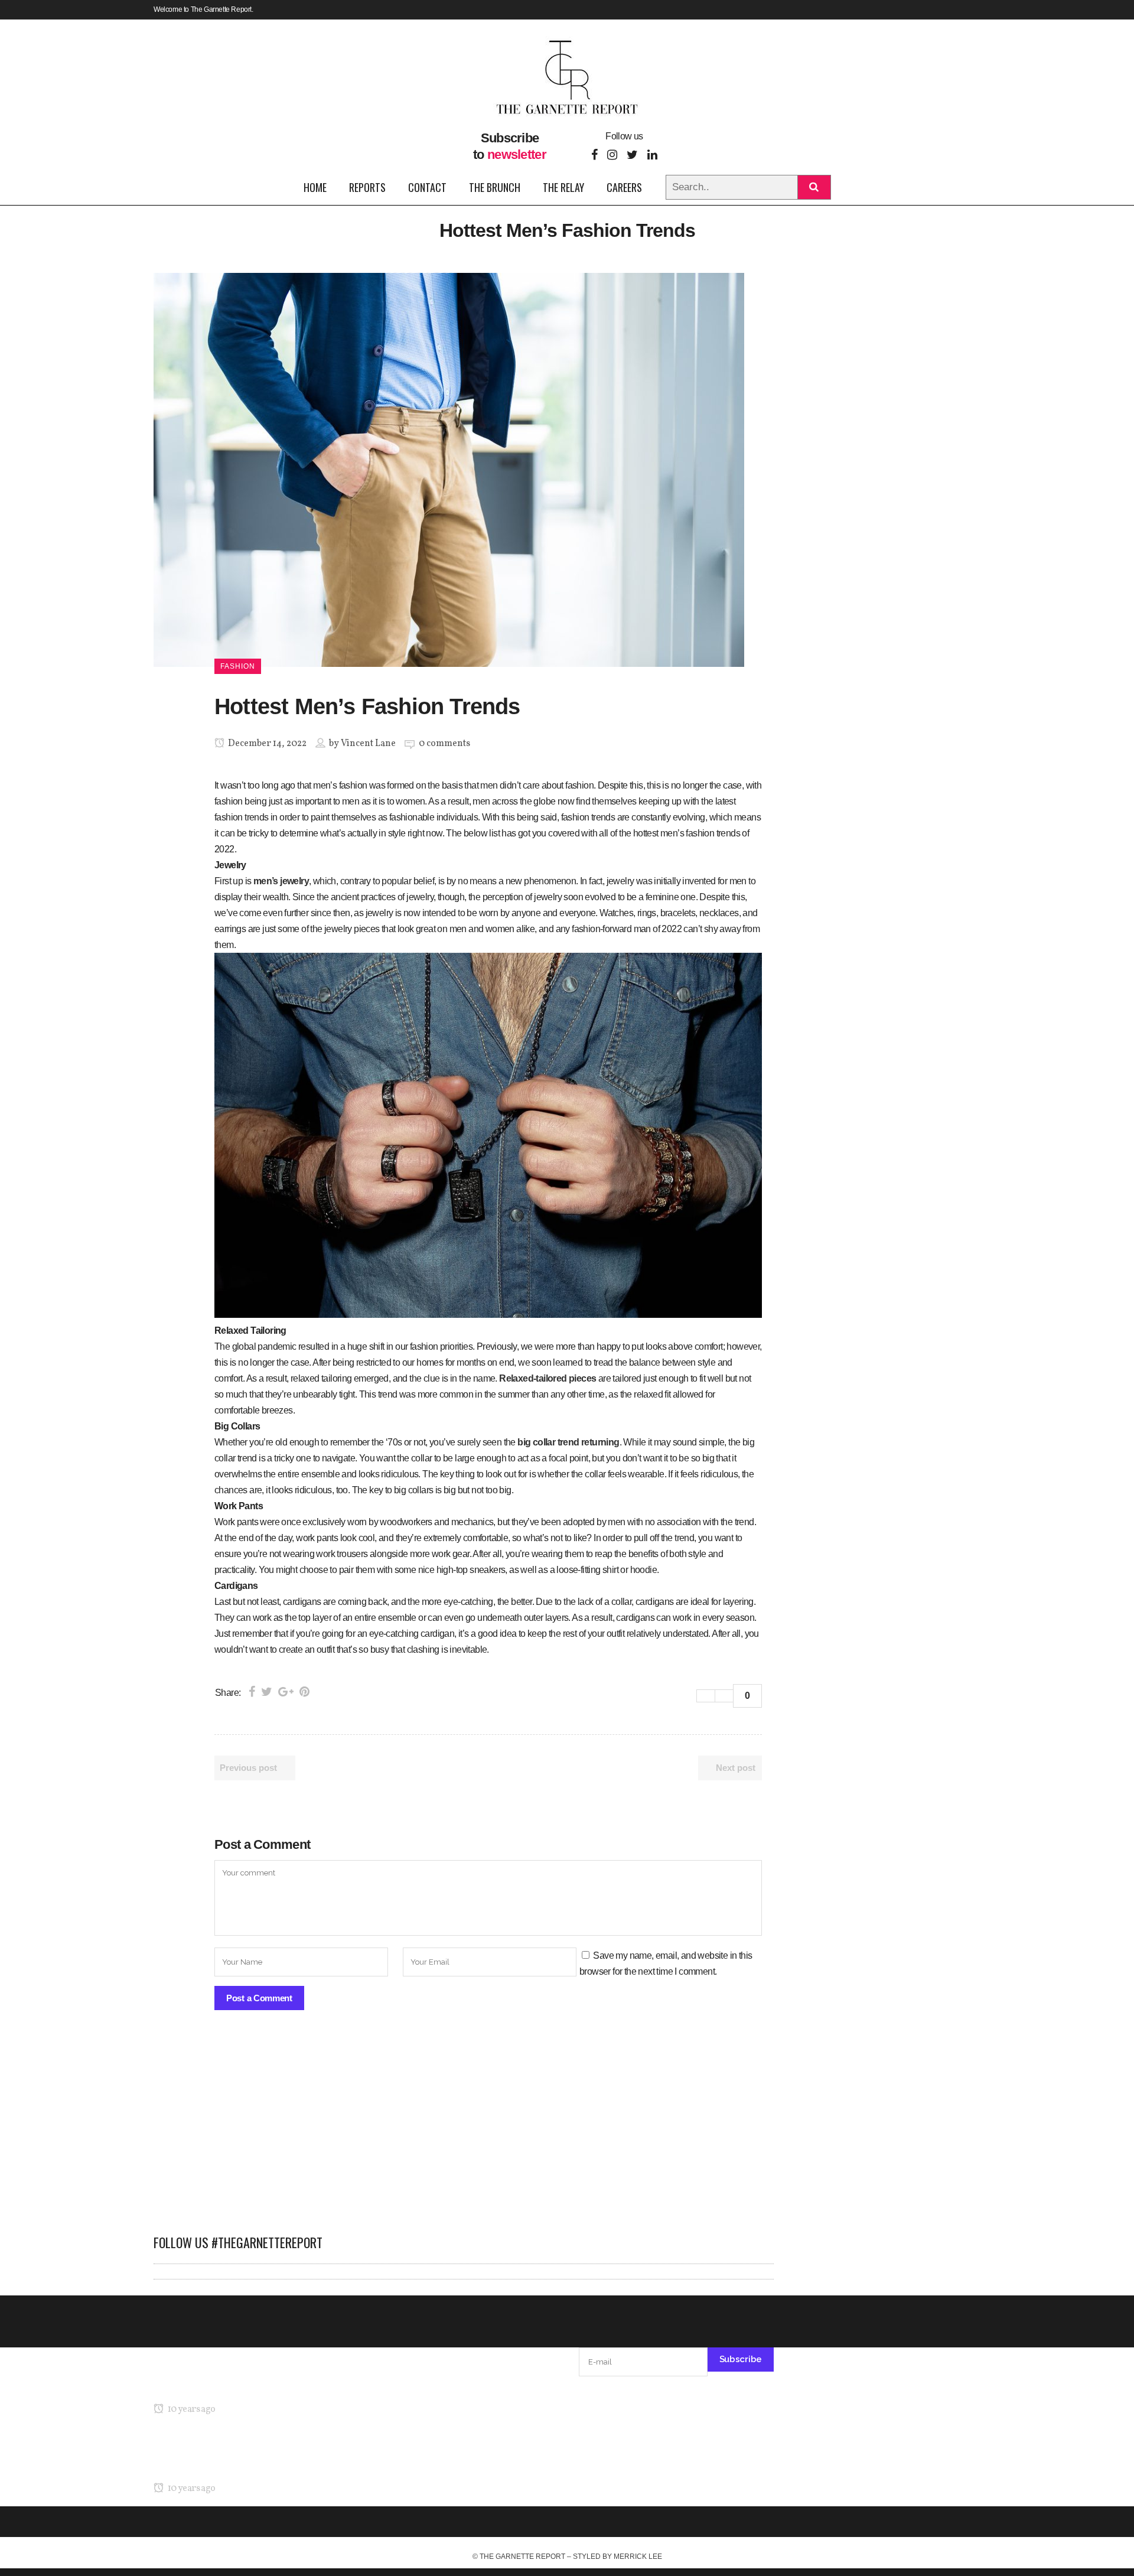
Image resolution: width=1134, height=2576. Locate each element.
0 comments (444, 744)
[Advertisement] (464, 2128)
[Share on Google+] (286, 1692)
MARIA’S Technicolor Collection (215, 2387)
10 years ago (190, 2409)
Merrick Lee (638, 2557)
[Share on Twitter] (267, 1692)
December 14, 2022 (266, 744)
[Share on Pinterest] (304, 1692)
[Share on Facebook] (252, 1692)
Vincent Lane (368, 744)
